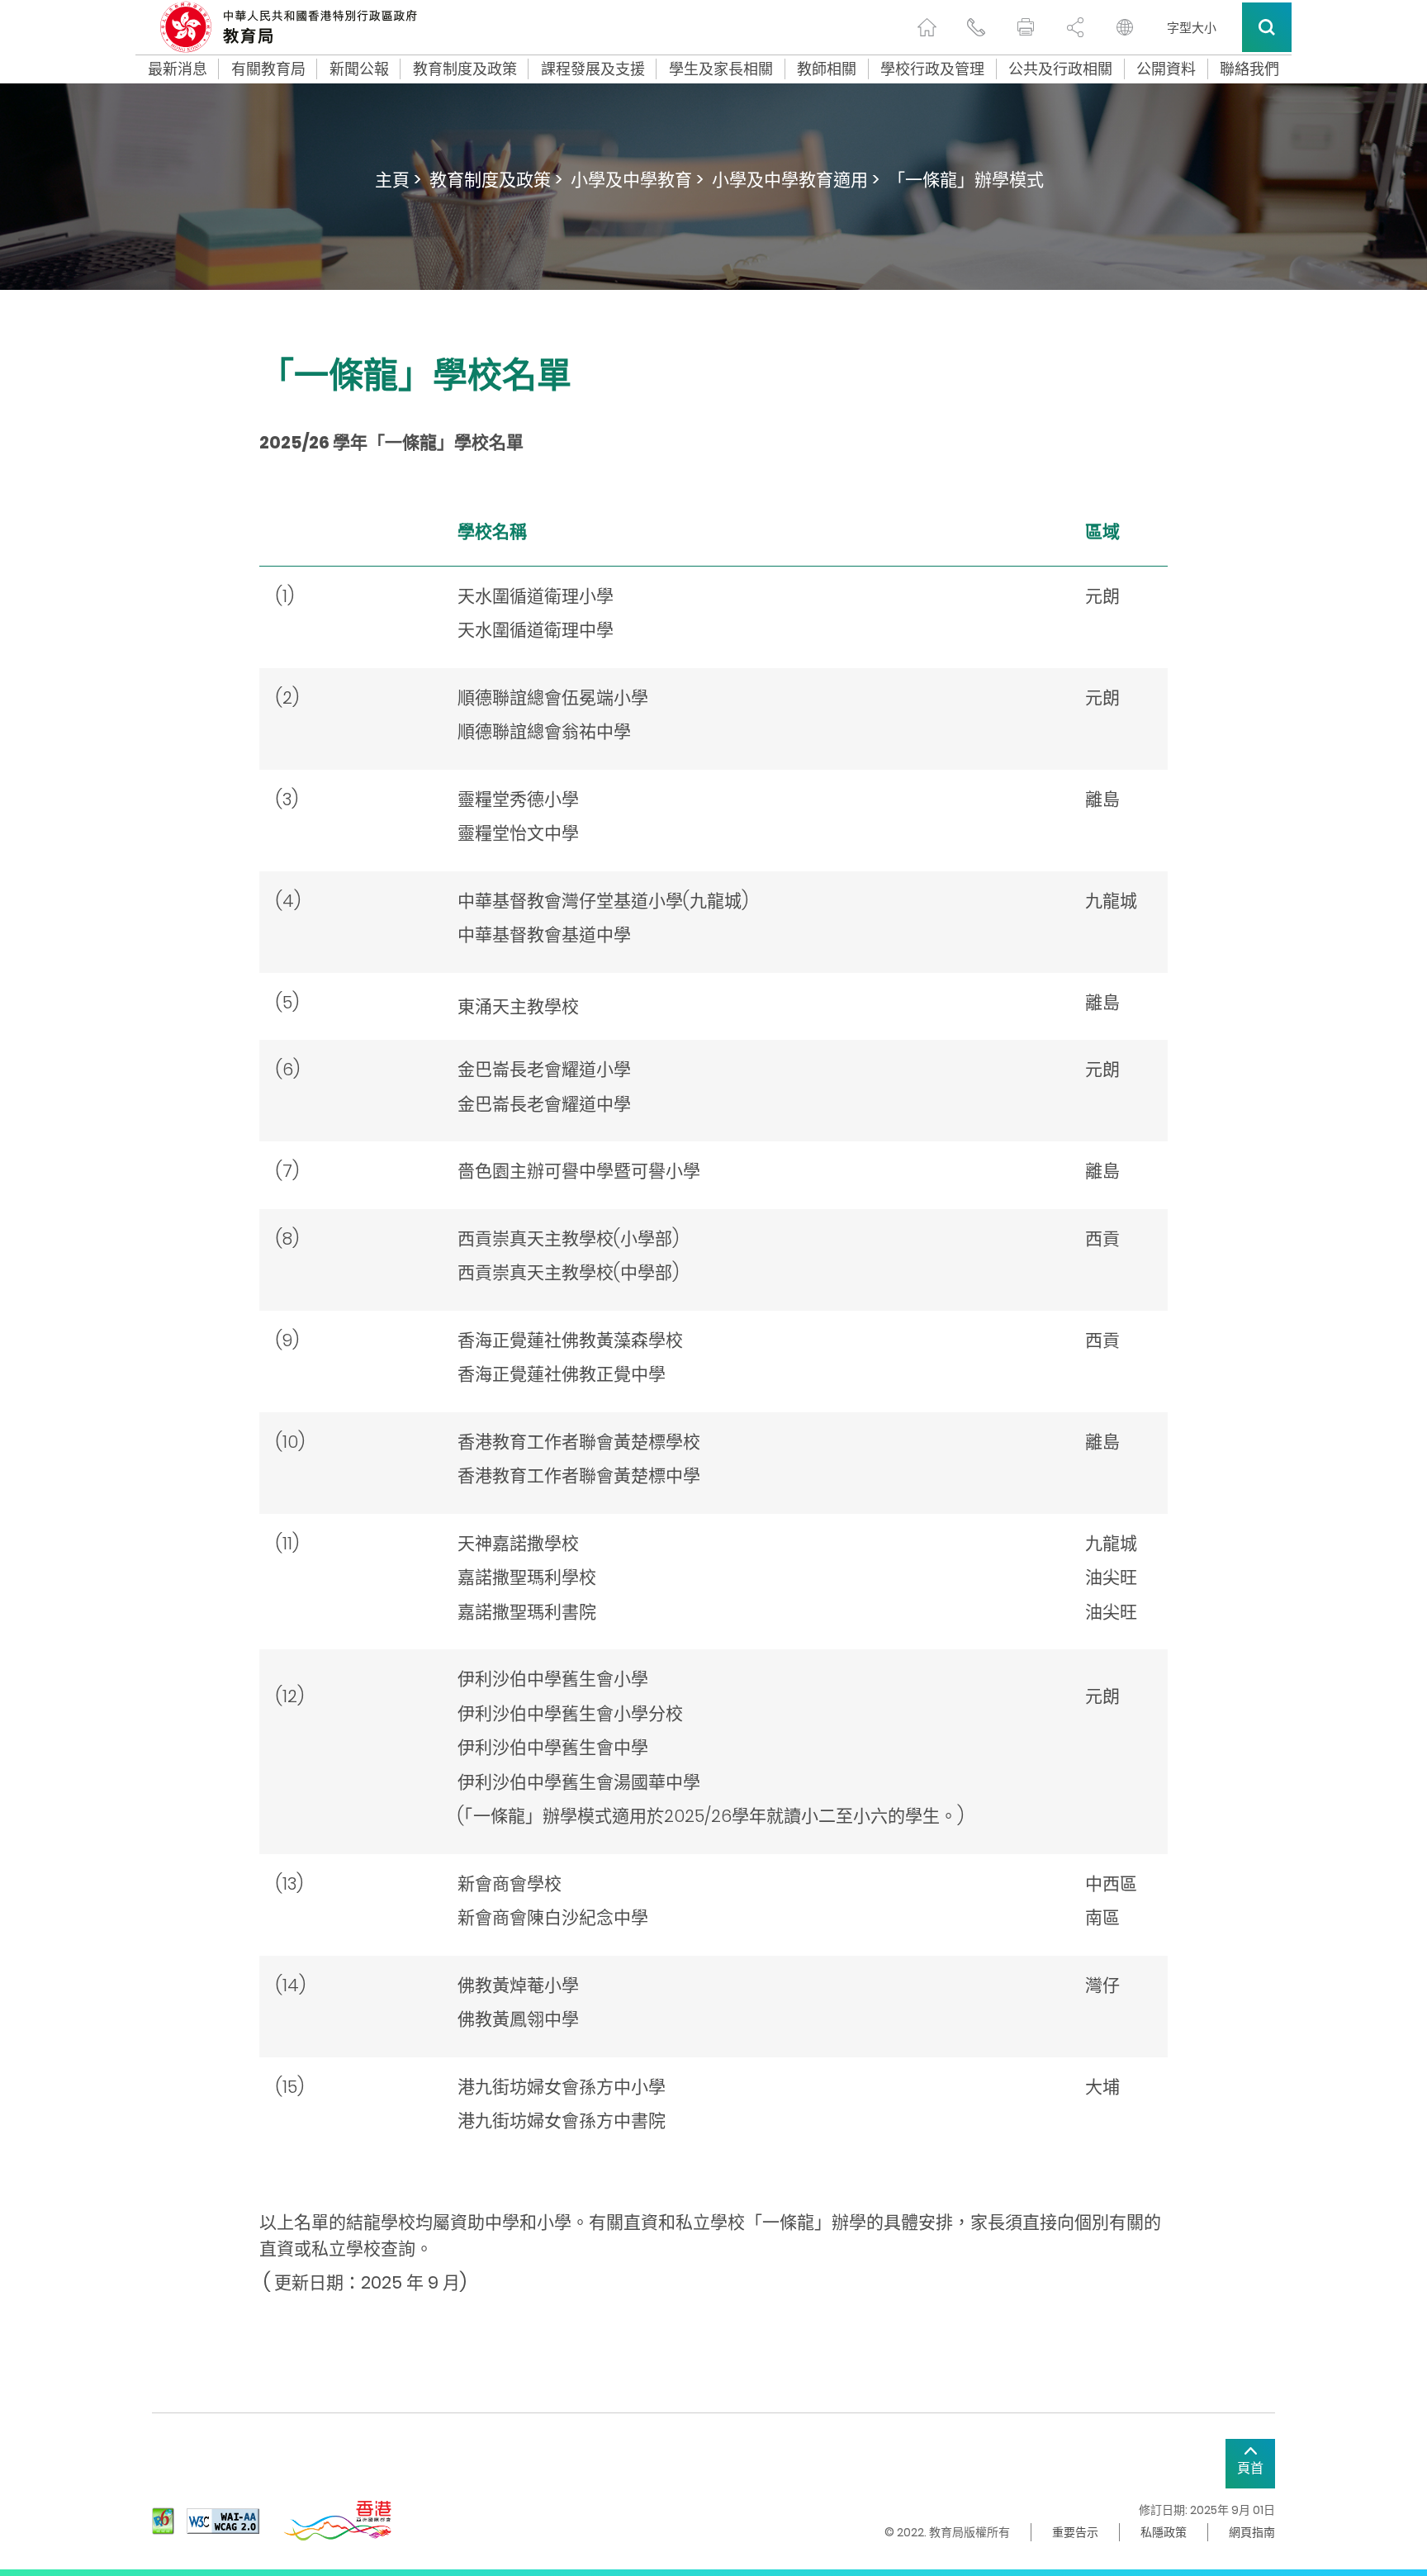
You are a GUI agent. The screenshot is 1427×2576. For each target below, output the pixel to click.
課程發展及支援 (593, 69)
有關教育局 (268, 69)
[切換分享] (1075, 27)
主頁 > (398, 180)
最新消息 (178, 69)
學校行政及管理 (932, 69)
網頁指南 (1252, 2532)
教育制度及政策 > (496, 180)
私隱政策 (1164, 2532)
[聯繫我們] (976, 27)
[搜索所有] (1267, 27)
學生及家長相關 (721, 69)
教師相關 (827, 69)
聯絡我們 (1249, 69)
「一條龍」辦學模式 (966, 180)
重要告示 (1075, 2532)
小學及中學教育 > (637, 180)
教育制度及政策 (465, 69)
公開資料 (1166, 69)
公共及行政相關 (1060, 69)
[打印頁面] (1026, 27)
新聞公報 (359, 69)
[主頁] (927, 27)
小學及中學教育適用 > (796, 180)
